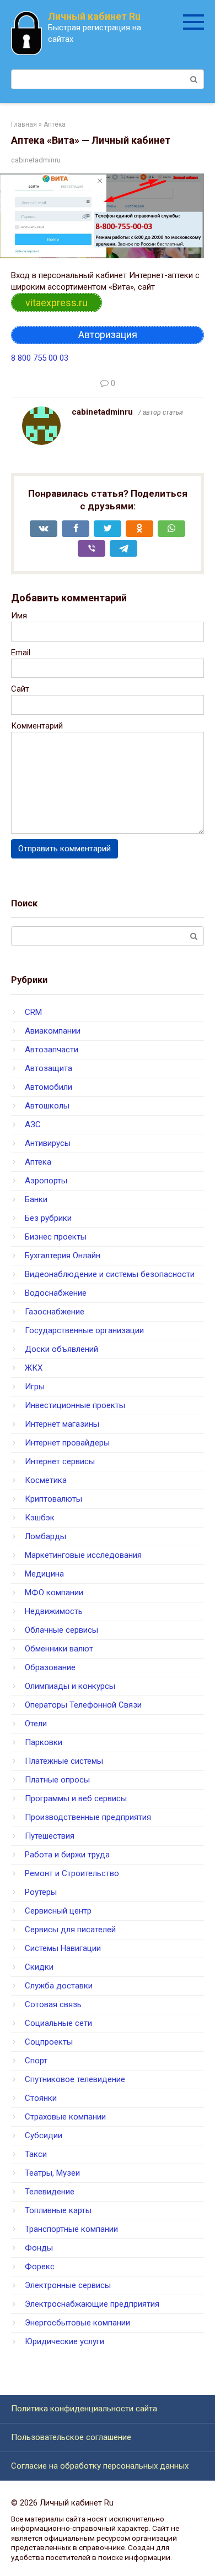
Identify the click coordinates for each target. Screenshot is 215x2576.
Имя (19, 616)
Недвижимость (54, 1611)
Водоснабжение (56, 1293)
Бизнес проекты (56, 1237)
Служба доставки (59, 1986)
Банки (36, 1199)
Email (21, 653)
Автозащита (49, 1068)
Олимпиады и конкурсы (70, 1686)
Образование (50, 1667)
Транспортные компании (71, 2229)
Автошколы (47, 1106)
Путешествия (50, 1836)
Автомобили (49, 1087)
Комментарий (37, 726)
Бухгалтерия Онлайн (63, 1256)
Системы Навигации (63, 1948)
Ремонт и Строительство (72, 1873)
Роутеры (41, 1892)
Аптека (38, 1162)
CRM (33, 1012)
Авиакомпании (53, 1031)
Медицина (44, 1574)
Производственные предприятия (88, 1817)
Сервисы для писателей (70, 1930)
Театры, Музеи (52, 2173)
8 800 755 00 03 (40, 358)
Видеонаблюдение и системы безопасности (110, 1274)
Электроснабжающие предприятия (92, 2304)
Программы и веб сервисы (76, 1798)
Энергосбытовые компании (77, 2323)
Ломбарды (45, 1536)
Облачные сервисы (61, 1630)
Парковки (44, 1742)
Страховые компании (65, 2117)
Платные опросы (57, 1780)
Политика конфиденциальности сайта (84, 2409)
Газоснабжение (55, 1312)
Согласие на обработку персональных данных (100, 2466)
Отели (36, 1724)
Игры (35, 1387)
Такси (36, 2154)
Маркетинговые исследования (83, 1555)
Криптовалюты (53, 1499)
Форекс (40, 2267)
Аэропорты (46, 1181)
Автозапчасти (52, 1050)
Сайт (20, 689)
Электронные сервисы (68, 2285)
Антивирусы (48, 1143)
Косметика (46, 1480)
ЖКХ (34, 1368)
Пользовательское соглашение (71, 2437)
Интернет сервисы (60, 1461)
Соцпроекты (49, 2042)
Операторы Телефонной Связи (83, 1705)
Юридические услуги (64, 2341)
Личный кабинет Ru (94, 16)
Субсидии (44, 2135)
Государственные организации (84, 1330)
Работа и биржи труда (67, 1855)
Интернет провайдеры (67, 1443)
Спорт (36, 2061)
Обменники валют (59, 1649)
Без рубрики (48, 1218)
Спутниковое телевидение (75, 2079)
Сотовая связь (53, 2004)
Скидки (39, 1967)
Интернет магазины (62, 1424)
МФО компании (54, 1593)
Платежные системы (64, 1761)
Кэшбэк (40, 1518)
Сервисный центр (58, 1911)
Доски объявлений (61, 1349)
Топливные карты (58, 2210)
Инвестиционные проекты (75, 1405)
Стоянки (41, 2098)
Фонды (39, 2248)
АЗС (33, 1124)
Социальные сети (58, 2023)
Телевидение (50, 2192)
